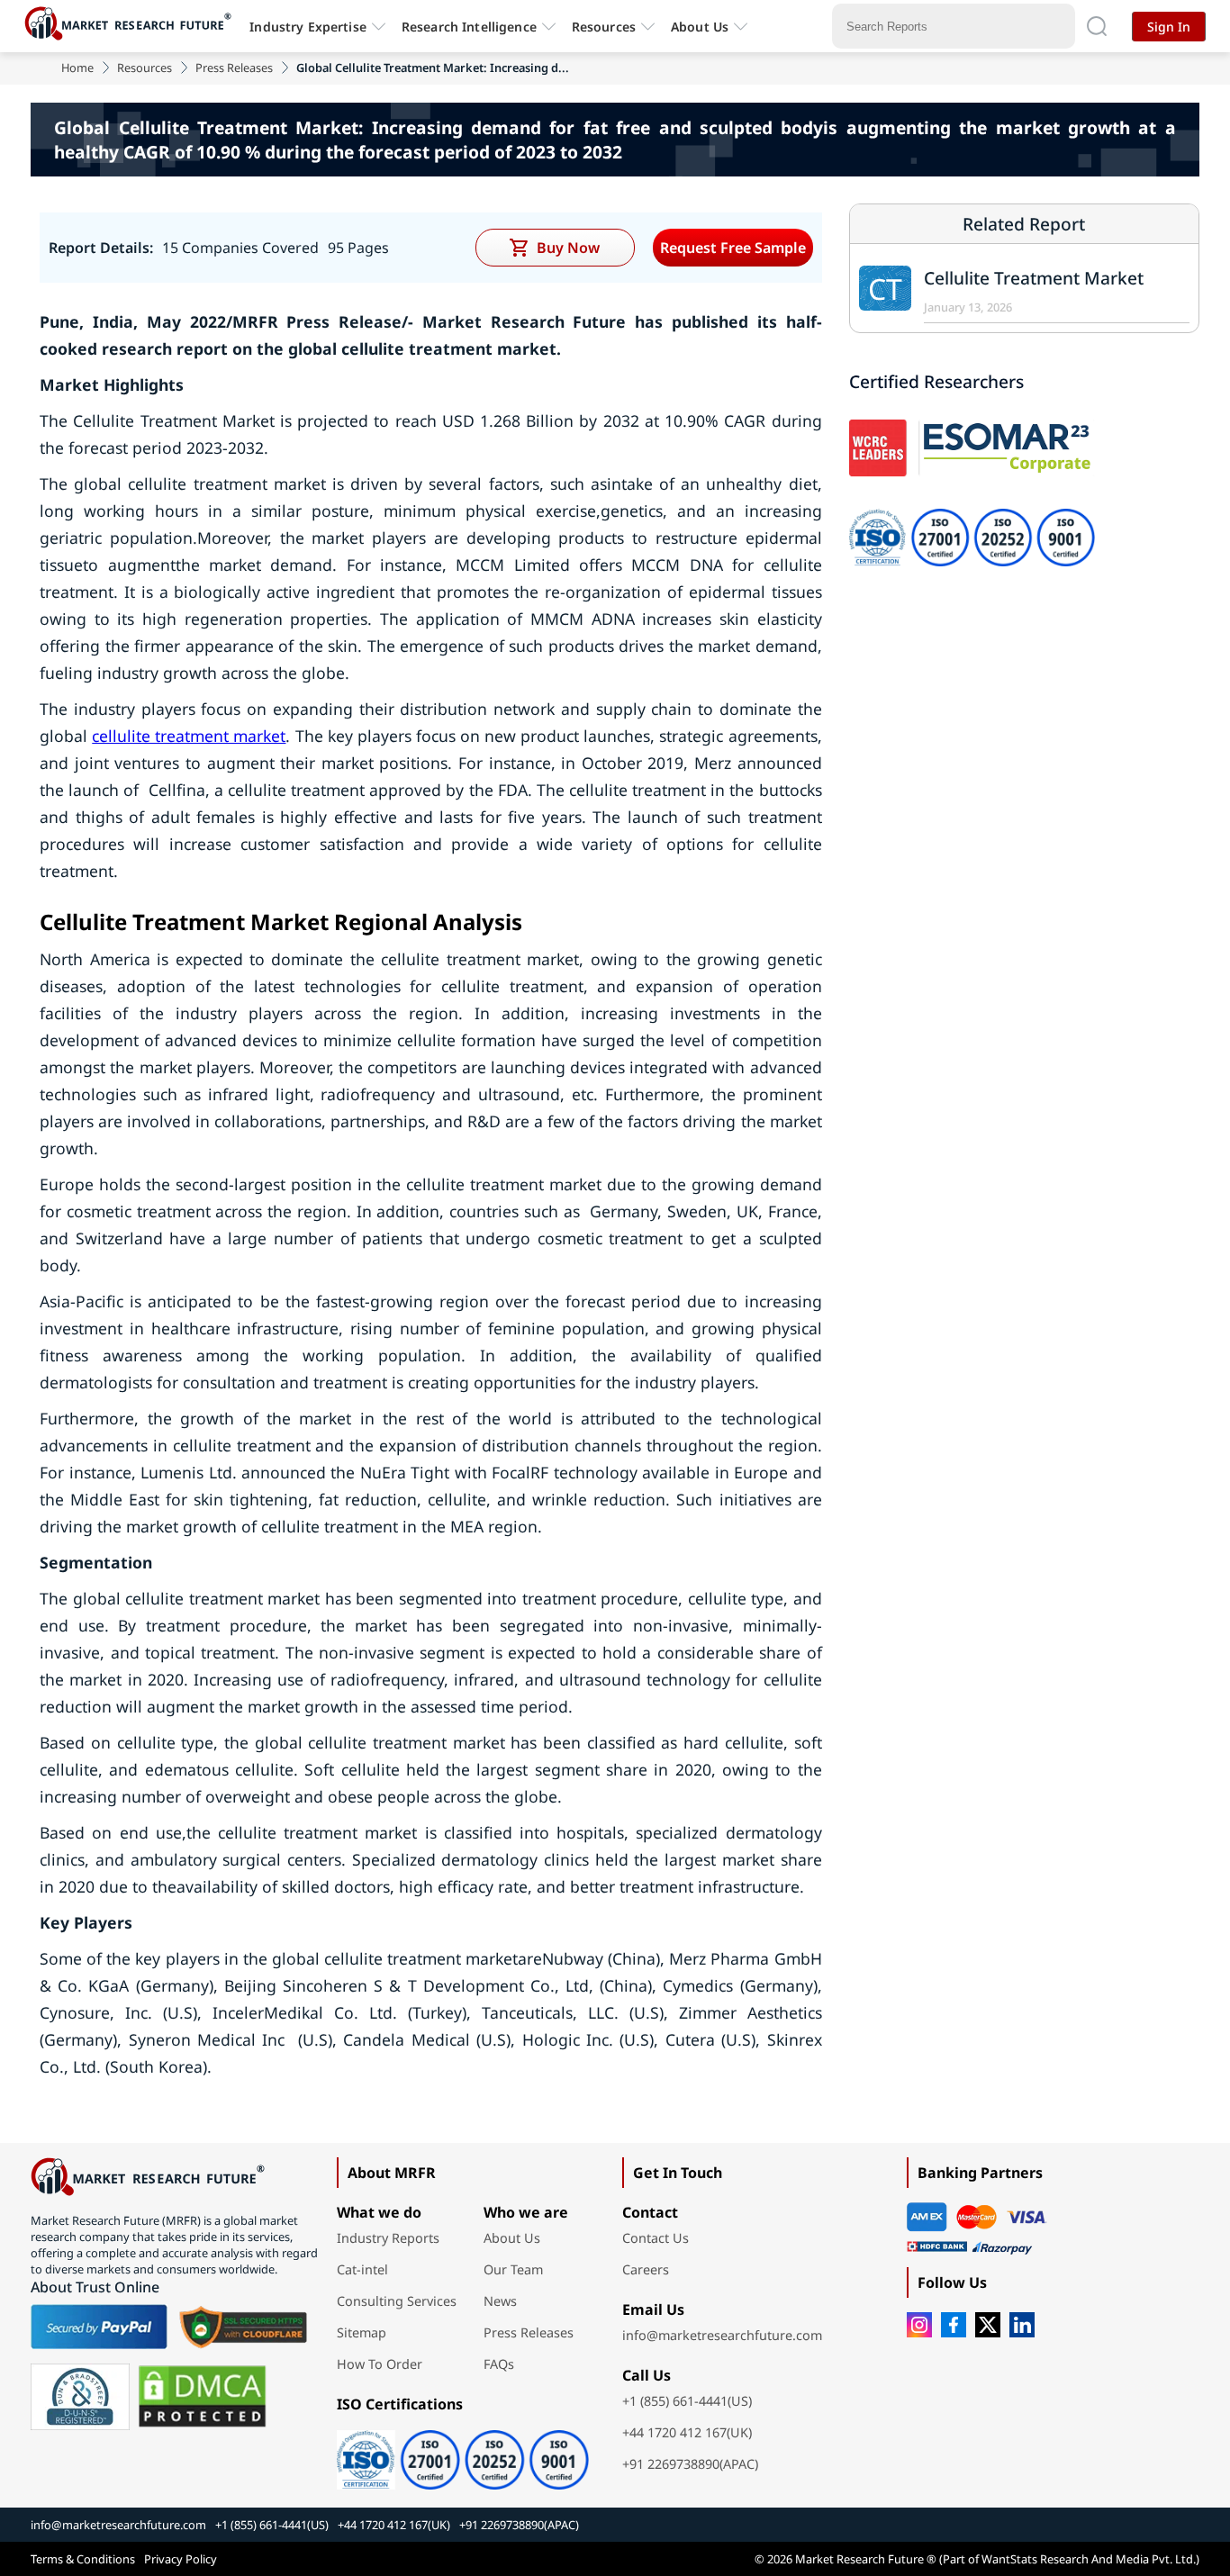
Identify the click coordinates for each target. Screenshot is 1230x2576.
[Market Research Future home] (132, 26)
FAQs (499, 2364)
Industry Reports (388, 2238)
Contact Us (656, 2238)
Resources (145, 68)
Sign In (1169, 27)
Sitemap (362, 2332)
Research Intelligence (469, 27)
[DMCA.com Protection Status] (202, 2397)
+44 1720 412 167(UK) (687, 2432)
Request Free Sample (733, 248)
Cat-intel (362, 2269)
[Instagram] (919, 2325)
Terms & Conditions (83, 2559)
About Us (700, 27)
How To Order (380, 2364)
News (500, 2301)
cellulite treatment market (189, 736)
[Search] (1097, 26)
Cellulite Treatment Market (1034, 278)
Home (77, 68)
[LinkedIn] (1022, 2325)
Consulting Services (397, 2301)
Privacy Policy (181, 2559)
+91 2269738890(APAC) (690, 2464)
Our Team (513, 2269)
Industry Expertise (308, 27)
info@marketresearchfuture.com (722, 2335)
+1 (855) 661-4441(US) (687, 2401)
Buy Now (568, 248)
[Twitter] (988, 2325)
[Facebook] (954, 2325)
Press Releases (234, 68)
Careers (646, 2269)
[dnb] (80, 2397)
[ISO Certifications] (463, 2454)
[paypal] (99, 2327)
